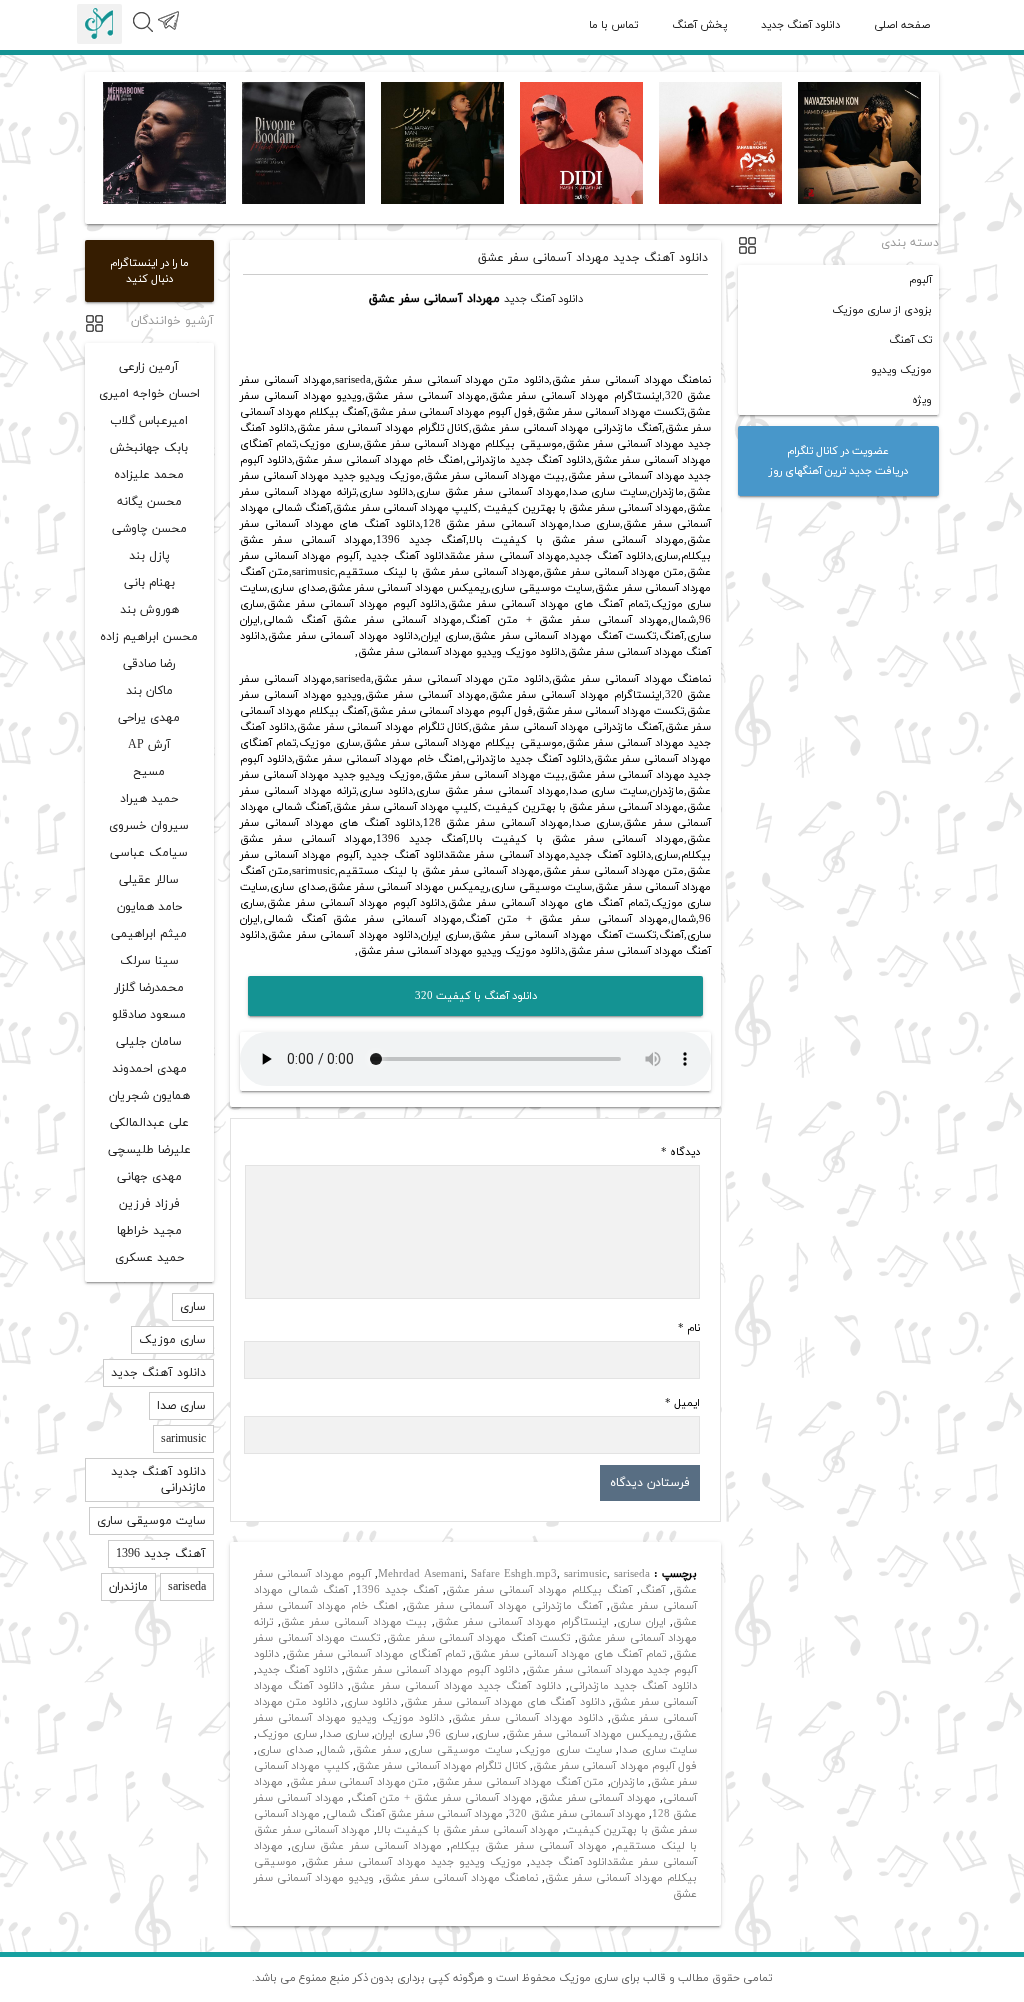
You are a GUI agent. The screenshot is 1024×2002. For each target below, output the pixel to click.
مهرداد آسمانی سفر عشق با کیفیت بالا (468, 1830)
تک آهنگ (910, 340)
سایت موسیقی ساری (459, 1750)
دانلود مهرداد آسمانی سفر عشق (527, 1718)
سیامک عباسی (149, 853)
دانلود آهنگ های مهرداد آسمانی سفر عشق (504, 1702)
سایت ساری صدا (658, 1750)
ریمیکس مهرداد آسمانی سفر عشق (586, 1734)
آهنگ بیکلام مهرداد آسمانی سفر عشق (539, 1590)
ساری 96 (449, 1734)
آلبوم (920, 280)
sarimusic (585, 1574)
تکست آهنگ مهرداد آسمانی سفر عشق (478, 1638)
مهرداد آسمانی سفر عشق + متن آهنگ (441, 1798)
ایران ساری (641, 1622)
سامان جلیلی (149, 1042)
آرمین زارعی (149, 367)
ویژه (922, 400)
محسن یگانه (149, 502)
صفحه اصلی (902, 25)
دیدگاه (680, 1152)
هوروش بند (149, 610)
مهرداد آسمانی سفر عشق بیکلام (528, 1846)
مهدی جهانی (149, 1177)
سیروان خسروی (149, 826)
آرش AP (149, 745)
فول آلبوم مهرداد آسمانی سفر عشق (615, 1766)
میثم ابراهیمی (149, 934)
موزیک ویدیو (901, 370)
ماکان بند (149, 691)
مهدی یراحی (149, 718)
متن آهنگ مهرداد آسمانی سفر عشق (520, 1782)
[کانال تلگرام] (167, 32)
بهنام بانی (149, 583)
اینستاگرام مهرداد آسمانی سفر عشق (521, 1622)
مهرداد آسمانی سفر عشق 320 (577, 1814)
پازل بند (149, 556)
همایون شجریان (149, 1096)
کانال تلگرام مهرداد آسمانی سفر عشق (441, 1766)
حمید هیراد (149, 799)
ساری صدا (346, 1734)
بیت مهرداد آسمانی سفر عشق (354, 1622)
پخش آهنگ (699, 25)
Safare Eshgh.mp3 (514, 1574)
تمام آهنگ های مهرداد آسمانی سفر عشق (569, 1654)
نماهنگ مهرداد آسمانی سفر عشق (460, 1878)
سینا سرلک (149, 961)
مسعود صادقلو (149, 1015)
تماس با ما (613, 25)
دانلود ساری (370, 1702)
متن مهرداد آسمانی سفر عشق (360, 1782)
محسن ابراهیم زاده (149, 637)
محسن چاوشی (149, 529)
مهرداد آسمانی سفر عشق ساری (366, 1846)
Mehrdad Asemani (421, 1574)
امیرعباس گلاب (149, 421)
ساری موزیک (287, 1734)
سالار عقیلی (149, 880)
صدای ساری (285, 1750)
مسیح (149, 772)
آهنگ (652, 1590)
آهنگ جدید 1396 (397, 1590)
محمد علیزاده (149, 475)
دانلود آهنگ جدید (800, 25)
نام (689, 1328)
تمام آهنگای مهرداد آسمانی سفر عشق (375, 1654)
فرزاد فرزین (149, 1204)
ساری (487, 1734)
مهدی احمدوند (149, 1069)
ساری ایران (399, 1734)
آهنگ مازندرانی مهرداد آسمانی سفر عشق (504, 1606)
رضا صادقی (149, 664)
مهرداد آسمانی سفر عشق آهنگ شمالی (414, 1814)
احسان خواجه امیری (149, 394)
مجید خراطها (149, 1231)
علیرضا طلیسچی (149, 1150)
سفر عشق (377, 1750)
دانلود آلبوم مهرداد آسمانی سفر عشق (432, 1670)
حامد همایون (149, 907)
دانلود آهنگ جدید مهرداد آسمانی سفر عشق (456, 1686)
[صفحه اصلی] (99, 24)
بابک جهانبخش (149, 448)
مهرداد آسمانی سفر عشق (598, 1798)
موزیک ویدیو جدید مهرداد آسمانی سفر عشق (413, 1862)
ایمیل (682, 1403)
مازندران (628, 1782)
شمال (332, 1750)
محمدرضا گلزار (149, 988)
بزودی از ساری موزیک (882, 310)
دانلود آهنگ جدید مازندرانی (633, 1686)
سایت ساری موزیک (565, 1750)
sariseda (632, 1574)
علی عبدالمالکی (149, 1123)
